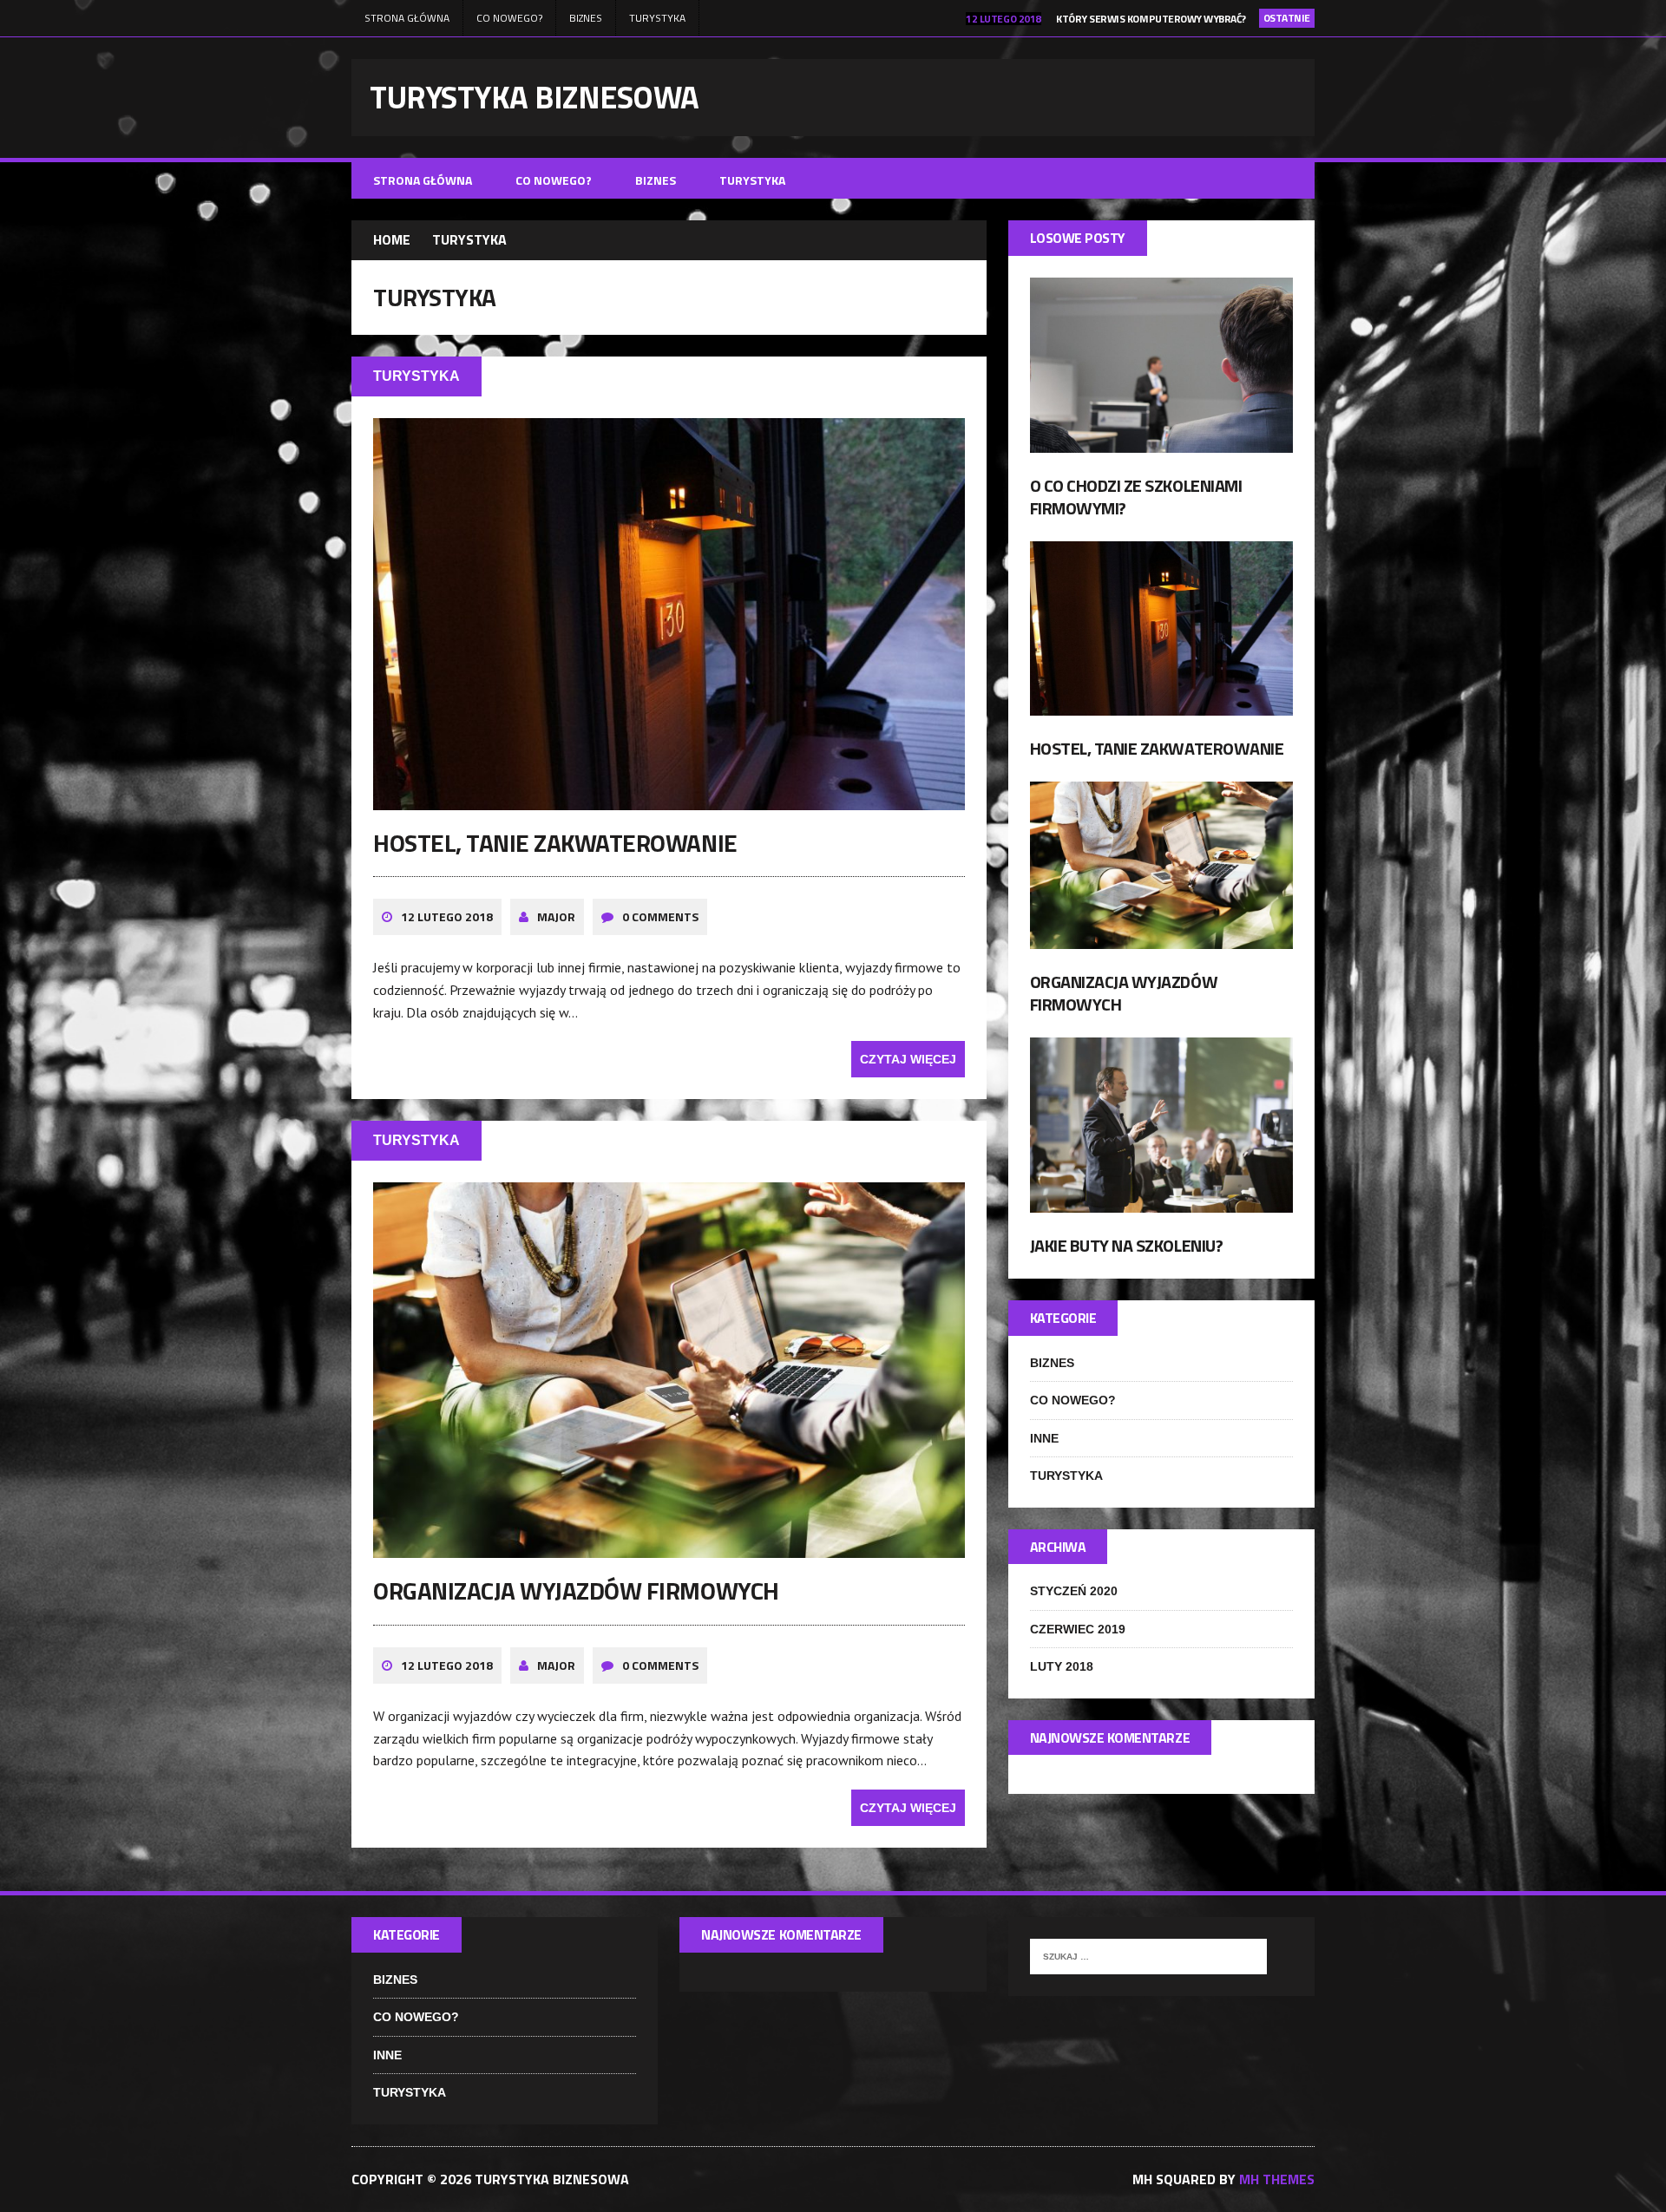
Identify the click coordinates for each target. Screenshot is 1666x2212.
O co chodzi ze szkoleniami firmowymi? (1136, 497)
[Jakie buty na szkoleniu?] (1161, 1201)
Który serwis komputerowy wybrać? (1151, 19)
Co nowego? (509, 18)
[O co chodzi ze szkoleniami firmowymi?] (1161, 442)
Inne (1044, 1438)
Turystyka (657, 18)
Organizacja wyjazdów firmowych (576, 1590)
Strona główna (407, 18)
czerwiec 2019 (1078, 1629)
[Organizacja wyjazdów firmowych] (669, 1547)
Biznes (586, 18)
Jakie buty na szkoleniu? (1126, 1245)
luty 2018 (1062, 1666)
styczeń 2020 (1074, 1591)
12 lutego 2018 (447, 916)
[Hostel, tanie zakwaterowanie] (669, 798)
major (556, 916)
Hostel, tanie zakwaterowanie (555, 843)
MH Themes (1277, 2179)
